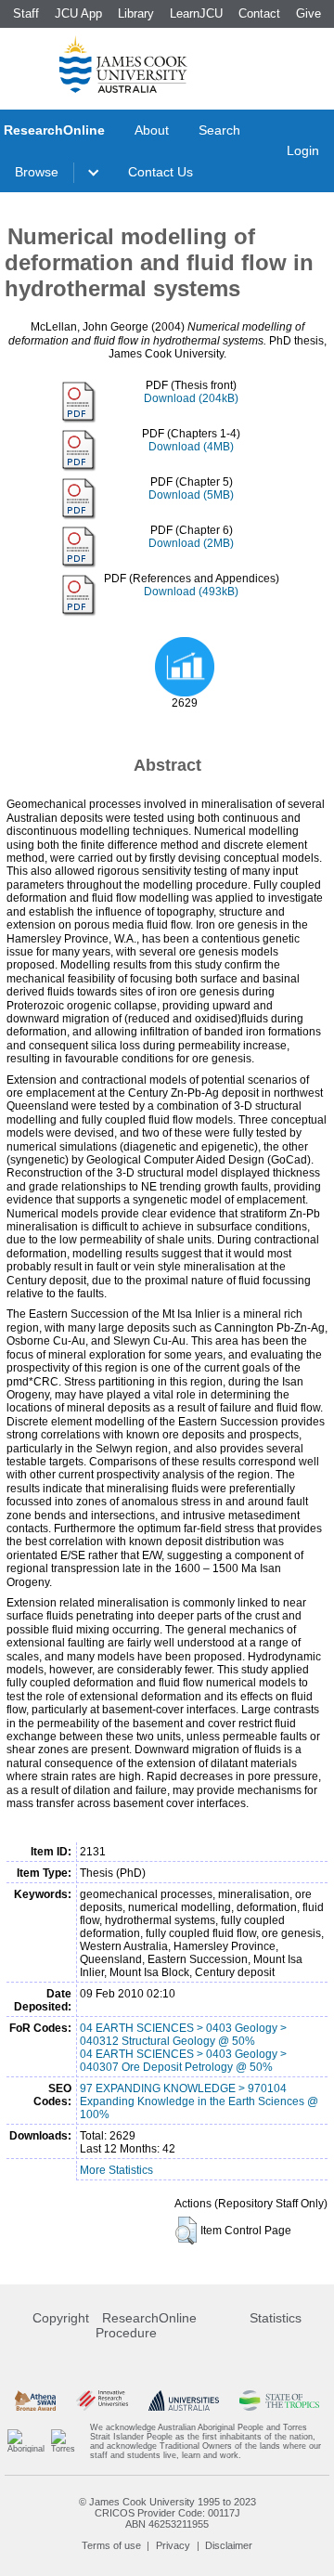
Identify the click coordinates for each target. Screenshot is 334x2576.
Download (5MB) (191, 495)
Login (303, 150)
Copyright (61, 2318)
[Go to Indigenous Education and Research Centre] (26, 2441)
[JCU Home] (123, 64)
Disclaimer (229, 2545)
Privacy (173, 2545)
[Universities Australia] (183, 2401)
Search (219, 130)
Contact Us (161, 172)
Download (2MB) (191, 543)
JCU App (78, 13)
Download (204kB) (191, 398)
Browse (37, 172)
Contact (259, 13)
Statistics (276, 2318)
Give (308, 13)
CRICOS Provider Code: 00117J (167, 2513)
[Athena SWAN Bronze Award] (35, 2401)
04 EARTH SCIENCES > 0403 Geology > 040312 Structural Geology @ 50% (183, 2035)
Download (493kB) (191, 592)
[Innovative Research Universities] (102, 2401)
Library (136, 13)
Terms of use (111, 2545)
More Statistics (116, 2170)
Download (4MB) (191, 447)
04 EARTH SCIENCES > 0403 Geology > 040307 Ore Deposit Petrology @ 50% (183, 2061)
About (152, 130)
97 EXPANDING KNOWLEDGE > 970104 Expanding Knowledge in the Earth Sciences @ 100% (199, 2101)
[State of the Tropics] (279, 2401)
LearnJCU (196, 13)
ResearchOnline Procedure (146, 2325)
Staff (26, 13)
